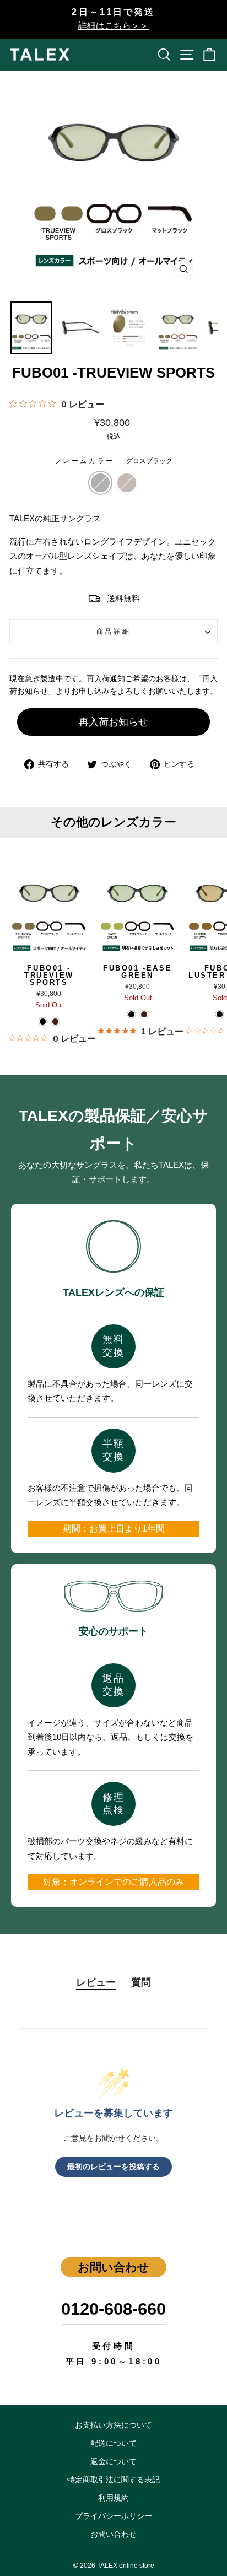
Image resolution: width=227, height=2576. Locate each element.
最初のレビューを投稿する (113, 2167)
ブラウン (127, 483)
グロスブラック (100, 483)
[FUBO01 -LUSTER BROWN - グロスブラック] (220, 1014)
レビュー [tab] (96, 1982)
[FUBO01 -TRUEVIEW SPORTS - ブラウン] (55, 1022)
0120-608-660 (113, 2309)
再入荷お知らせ (113, 722)
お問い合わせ (113, 2534)
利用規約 (113, 2498)
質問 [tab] (141, 1982)
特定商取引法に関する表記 (113, 2480)
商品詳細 (113, 631)
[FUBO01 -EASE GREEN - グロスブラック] (131, 1014)
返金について (113, 2462)
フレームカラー (113, 460)
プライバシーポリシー (113, 2516)
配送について (113, 2443)
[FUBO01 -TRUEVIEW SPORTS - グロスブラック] (43, 1022)
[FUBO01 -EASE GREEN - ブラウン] (144, 1014)
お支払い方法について (113, 2425)
